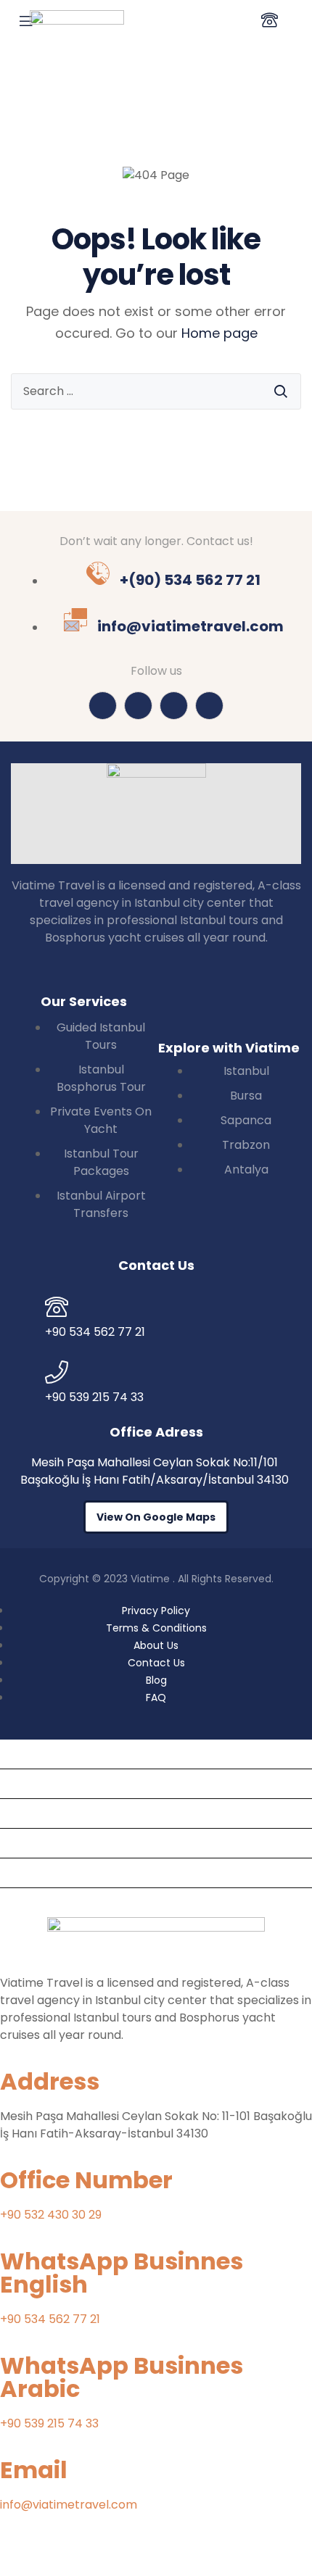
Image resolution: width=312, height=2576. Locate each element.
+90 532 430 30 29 (51, 2215)
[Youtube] (174, 706)
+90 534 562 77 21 (50, 2319)
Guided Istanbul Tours (67, 1754)
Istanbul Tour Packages (73, 1843)
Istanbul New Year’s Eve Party (90, 1902)
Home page (219, 333)
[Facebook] (209, 706)
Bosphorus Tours (53, 1783)
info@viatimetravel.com (69, 2505)
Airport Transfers (55, 1873)
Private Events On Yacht (75, 1813)
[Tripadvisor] (138, 706)
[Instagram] (103, 706)
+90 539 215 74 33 (49, 2423)
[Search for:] (156, 391)
